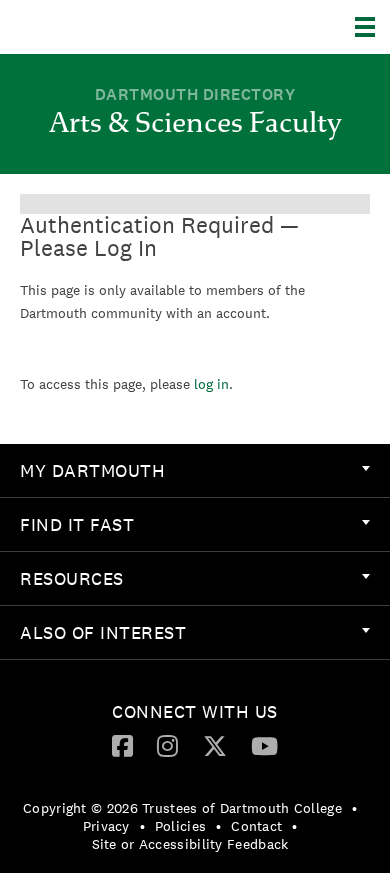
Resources (72, 578)
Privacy (106, 826)
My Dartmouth (92, 470)
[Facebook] (122, 745)
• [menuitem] (354, 808)
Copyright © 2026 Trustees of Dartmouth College (182, 808)
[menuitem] (195, 471)
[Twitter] (215, 745)
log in (211, 384)
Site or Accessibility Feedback (190, 844)
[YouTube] (264, 745)
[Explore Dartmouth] (372, 27)
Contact (256, 826)
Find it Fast (77, 524)
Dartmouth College (117, 27)
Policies (180, 826)
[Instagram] (167, 745)
